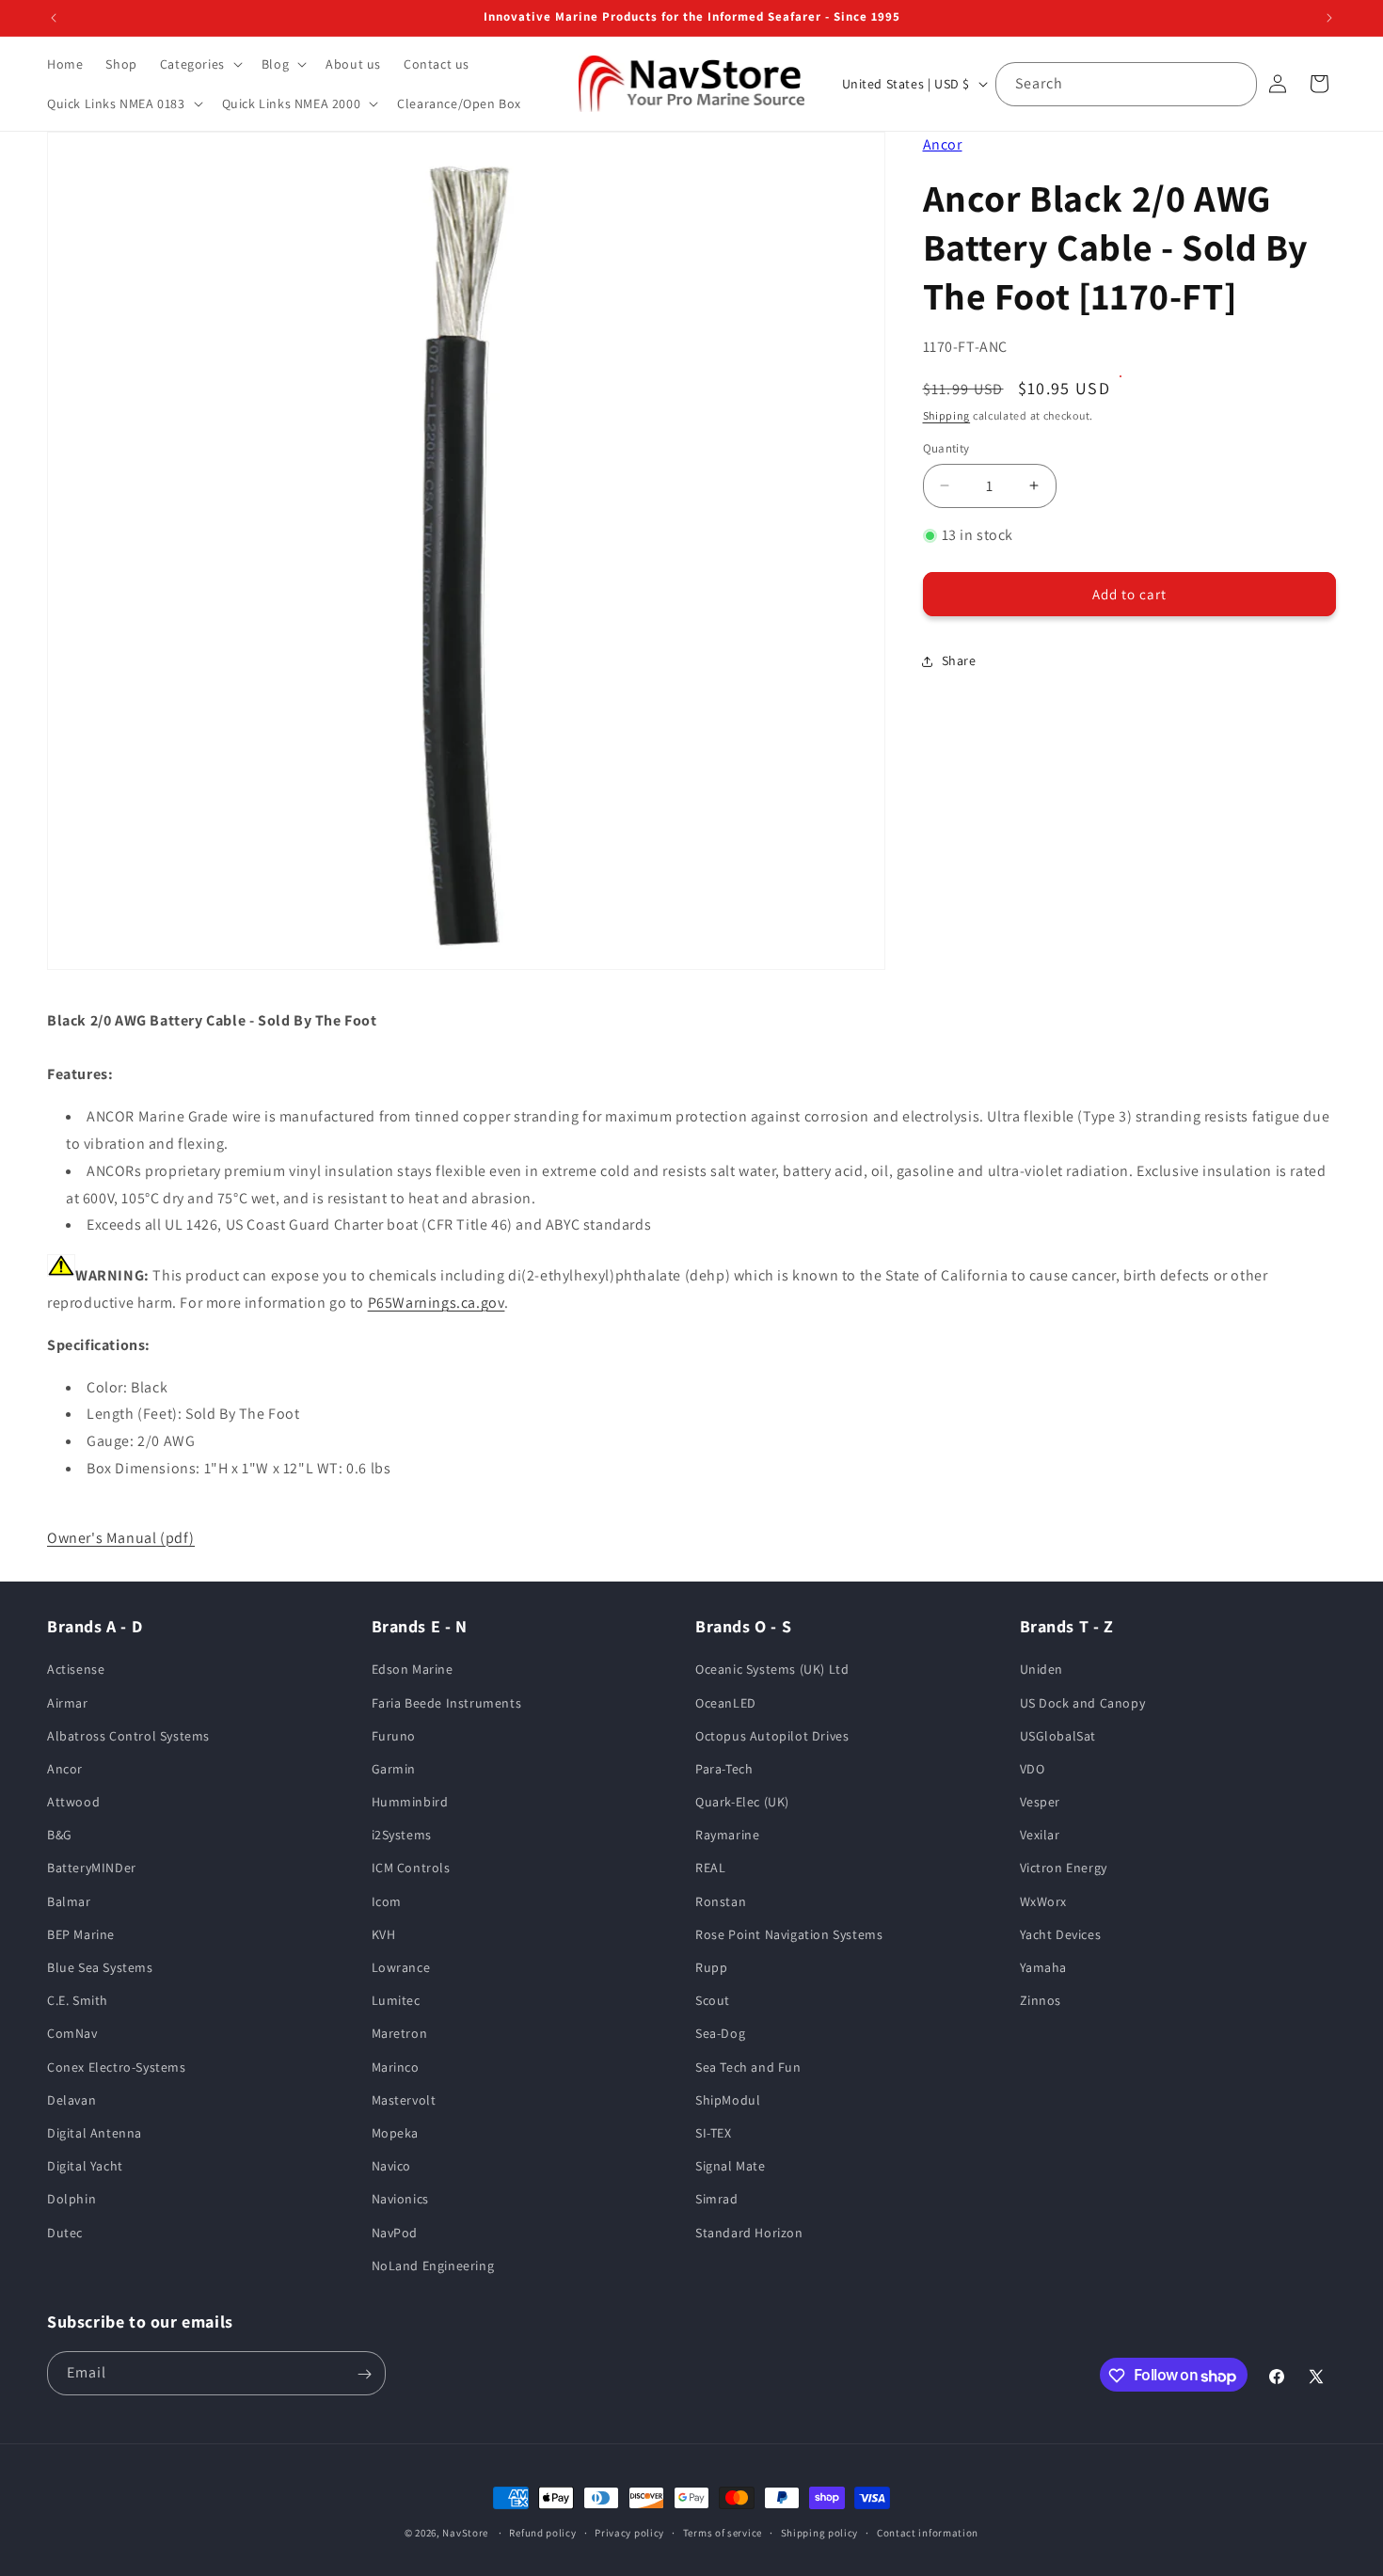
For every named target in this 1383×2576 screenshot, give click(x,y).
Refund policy (542, 2533)
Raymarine (727, 1836)
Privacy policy (629, 2533)
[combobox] (1126, 84)
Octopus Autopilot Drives (772, 1736)
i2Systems (402, 1836)
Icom (387, 1901)
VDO (1033, 1769)
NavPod (395, 2233)
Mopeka (396, 2133)
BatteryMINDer (92, 1868)
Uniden (1042, 1670)
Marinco (396, 2067)
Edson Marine (413, 1670)
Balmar (69, 1901)
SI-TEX (714, 2133)
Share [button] (959, 660)
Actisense (76, 1670)
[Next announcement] (1329, 18)
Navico (392, 2167)
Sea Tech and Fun (748, 2067)
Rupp (711, 1968)
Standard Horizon (749, 2233)
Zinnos (1041, 2001)
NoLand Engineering (433, 2266)
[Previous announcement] (54, 18)
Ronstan (721, 1901)
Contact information (928, 2533)
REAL (710, 1868)
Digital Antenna (95, 2133)
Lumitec (396, 2001)
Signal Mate (731, 2167)
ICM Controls (411, 1868)
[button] (199, 64)
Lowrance (401, 1968)
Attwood (73, 1803)
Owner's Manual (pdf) (121, 1538)
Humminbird (410, 1803)
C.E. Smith (78, 2001)
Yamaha (1044, 1968)
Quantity (946, 448)
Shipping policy (820, 2533)
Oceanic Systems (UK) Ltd (772, 1670)
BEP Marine (81, 1934)
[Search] (1235, 84)
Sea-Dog (720, 2034)
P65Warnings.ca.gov (437, 1303)
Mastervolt (404, 2100)
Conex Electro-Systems (117, 2067)
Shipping (947, 415)
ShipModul (728, 2100)
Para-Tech (724, 1769)
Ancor (943, 144)
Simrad (717, 2200)
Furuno (394, 1736)
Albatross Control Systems (128, 1736)
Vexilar (1040, 1836)
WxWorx (1044, 1901)
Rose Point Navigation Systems (789, 1934)
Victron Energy (1064, 1868)
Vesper (1041, 1803)
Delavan (72, 2100)
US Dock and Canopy (1083, 1703)
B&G (60, 1836)
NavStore (465, 2533)
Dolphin (72, 2200)
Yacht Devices (1061, 1934)
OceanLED (726, 1703)
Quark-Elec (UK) (742, 1803)
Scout (713, 2001)
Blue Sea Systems (100, 1968)
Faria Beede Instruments (447, 1703)
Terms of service (723, 2533)
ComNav (72, 2034)
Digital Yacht (85, 2167)
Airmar (68, 1703)
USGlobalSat (1058, 1736)
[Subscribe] (364, 2374)
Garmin (394, 1769)
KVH (384, 1934)
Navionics (400, 2200)
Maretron (400, 2034)
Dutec (65, 2233)
